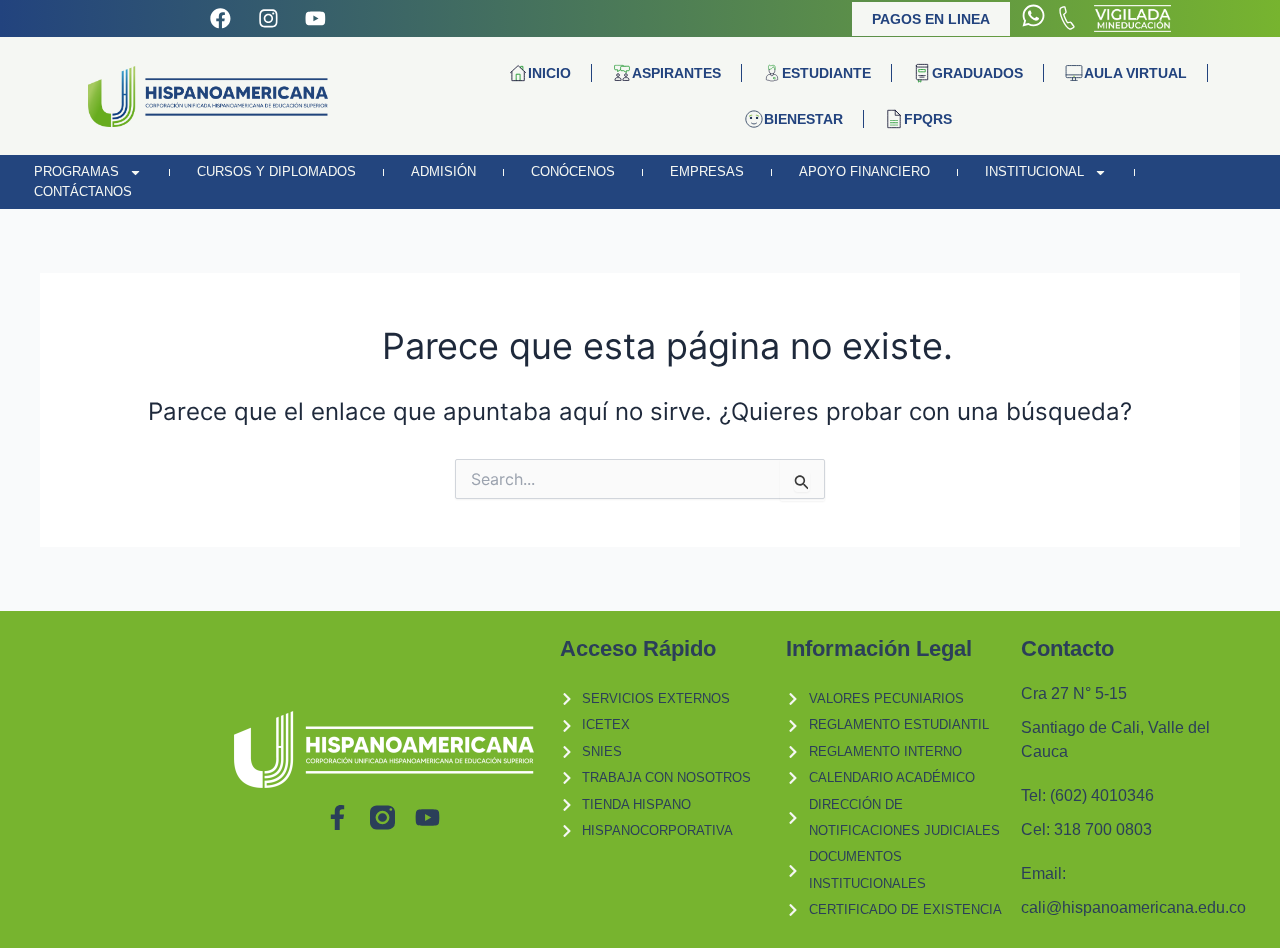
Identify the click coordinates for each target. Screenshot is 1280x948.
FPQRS (928, 119)
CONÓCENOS (573, 171)
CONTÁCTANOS (83, 191)
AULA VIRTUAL (1135, 73)
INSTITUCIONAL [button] (1034, 171)
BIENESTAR (803, 119)
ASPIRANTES (676, 73)
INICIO (549, 73)
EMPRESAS (707, 171)
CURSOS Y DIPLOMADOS (276, 171)
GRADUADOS (977, 73)
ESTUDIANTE (826, 73)
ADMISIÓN (443, 171)
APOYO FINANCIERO (864, 171)
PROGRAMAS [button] (76, 171)
